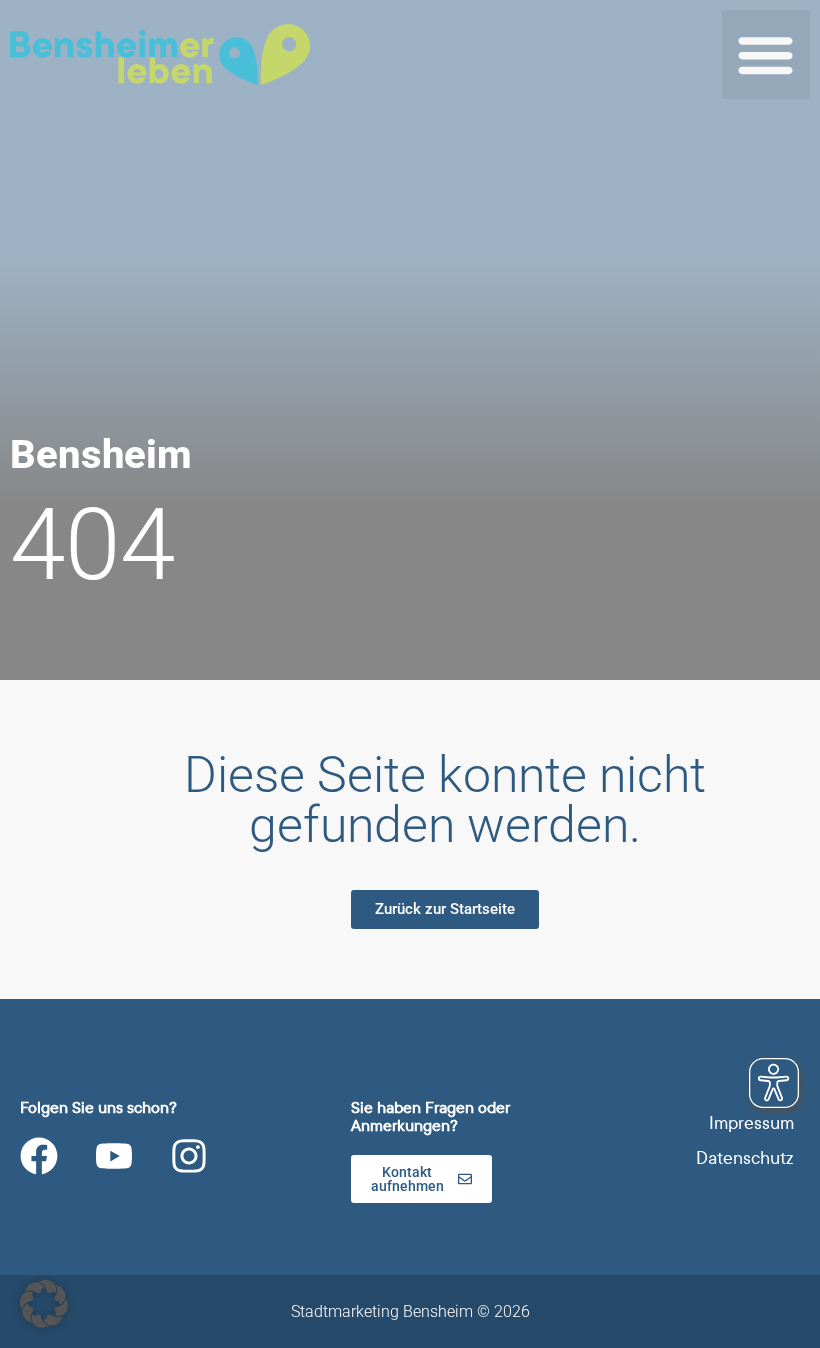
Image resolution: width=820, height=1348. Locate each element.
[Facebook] (39, 1156)
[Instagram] (189, 1156)
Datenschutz (745, 1158)
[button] (766, 54)
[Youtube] (114, 1156)
